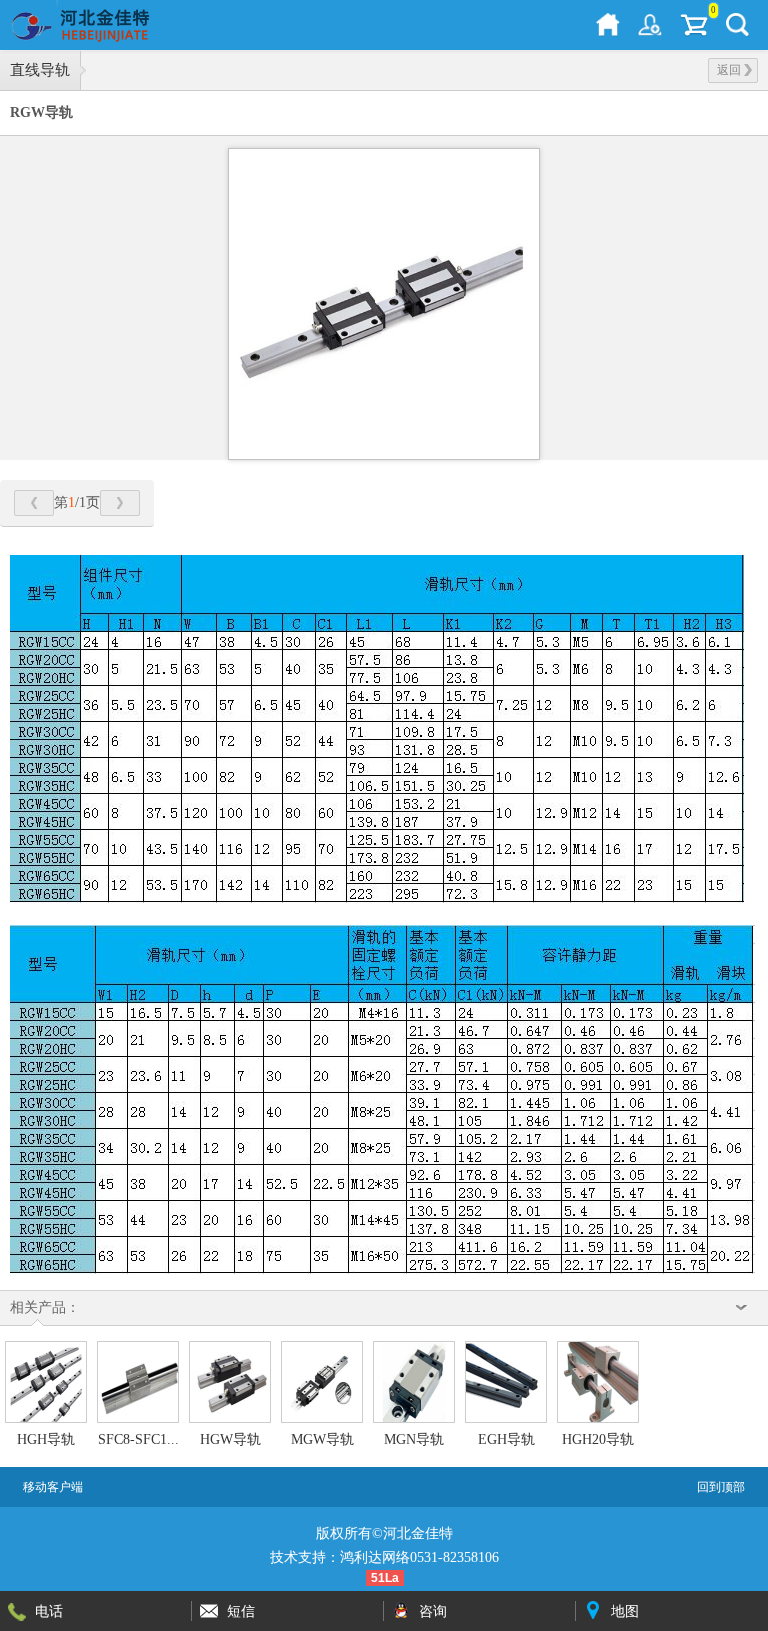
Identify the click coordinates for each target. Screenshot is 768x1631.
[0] (694, 25)
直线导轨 (40, 70)
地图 (625, 1611)
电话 (49, 1611)
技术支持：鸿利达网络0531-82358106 (384, 1557)
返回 (729, 70)
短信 (241, 1611)
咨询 (433, 1611)
